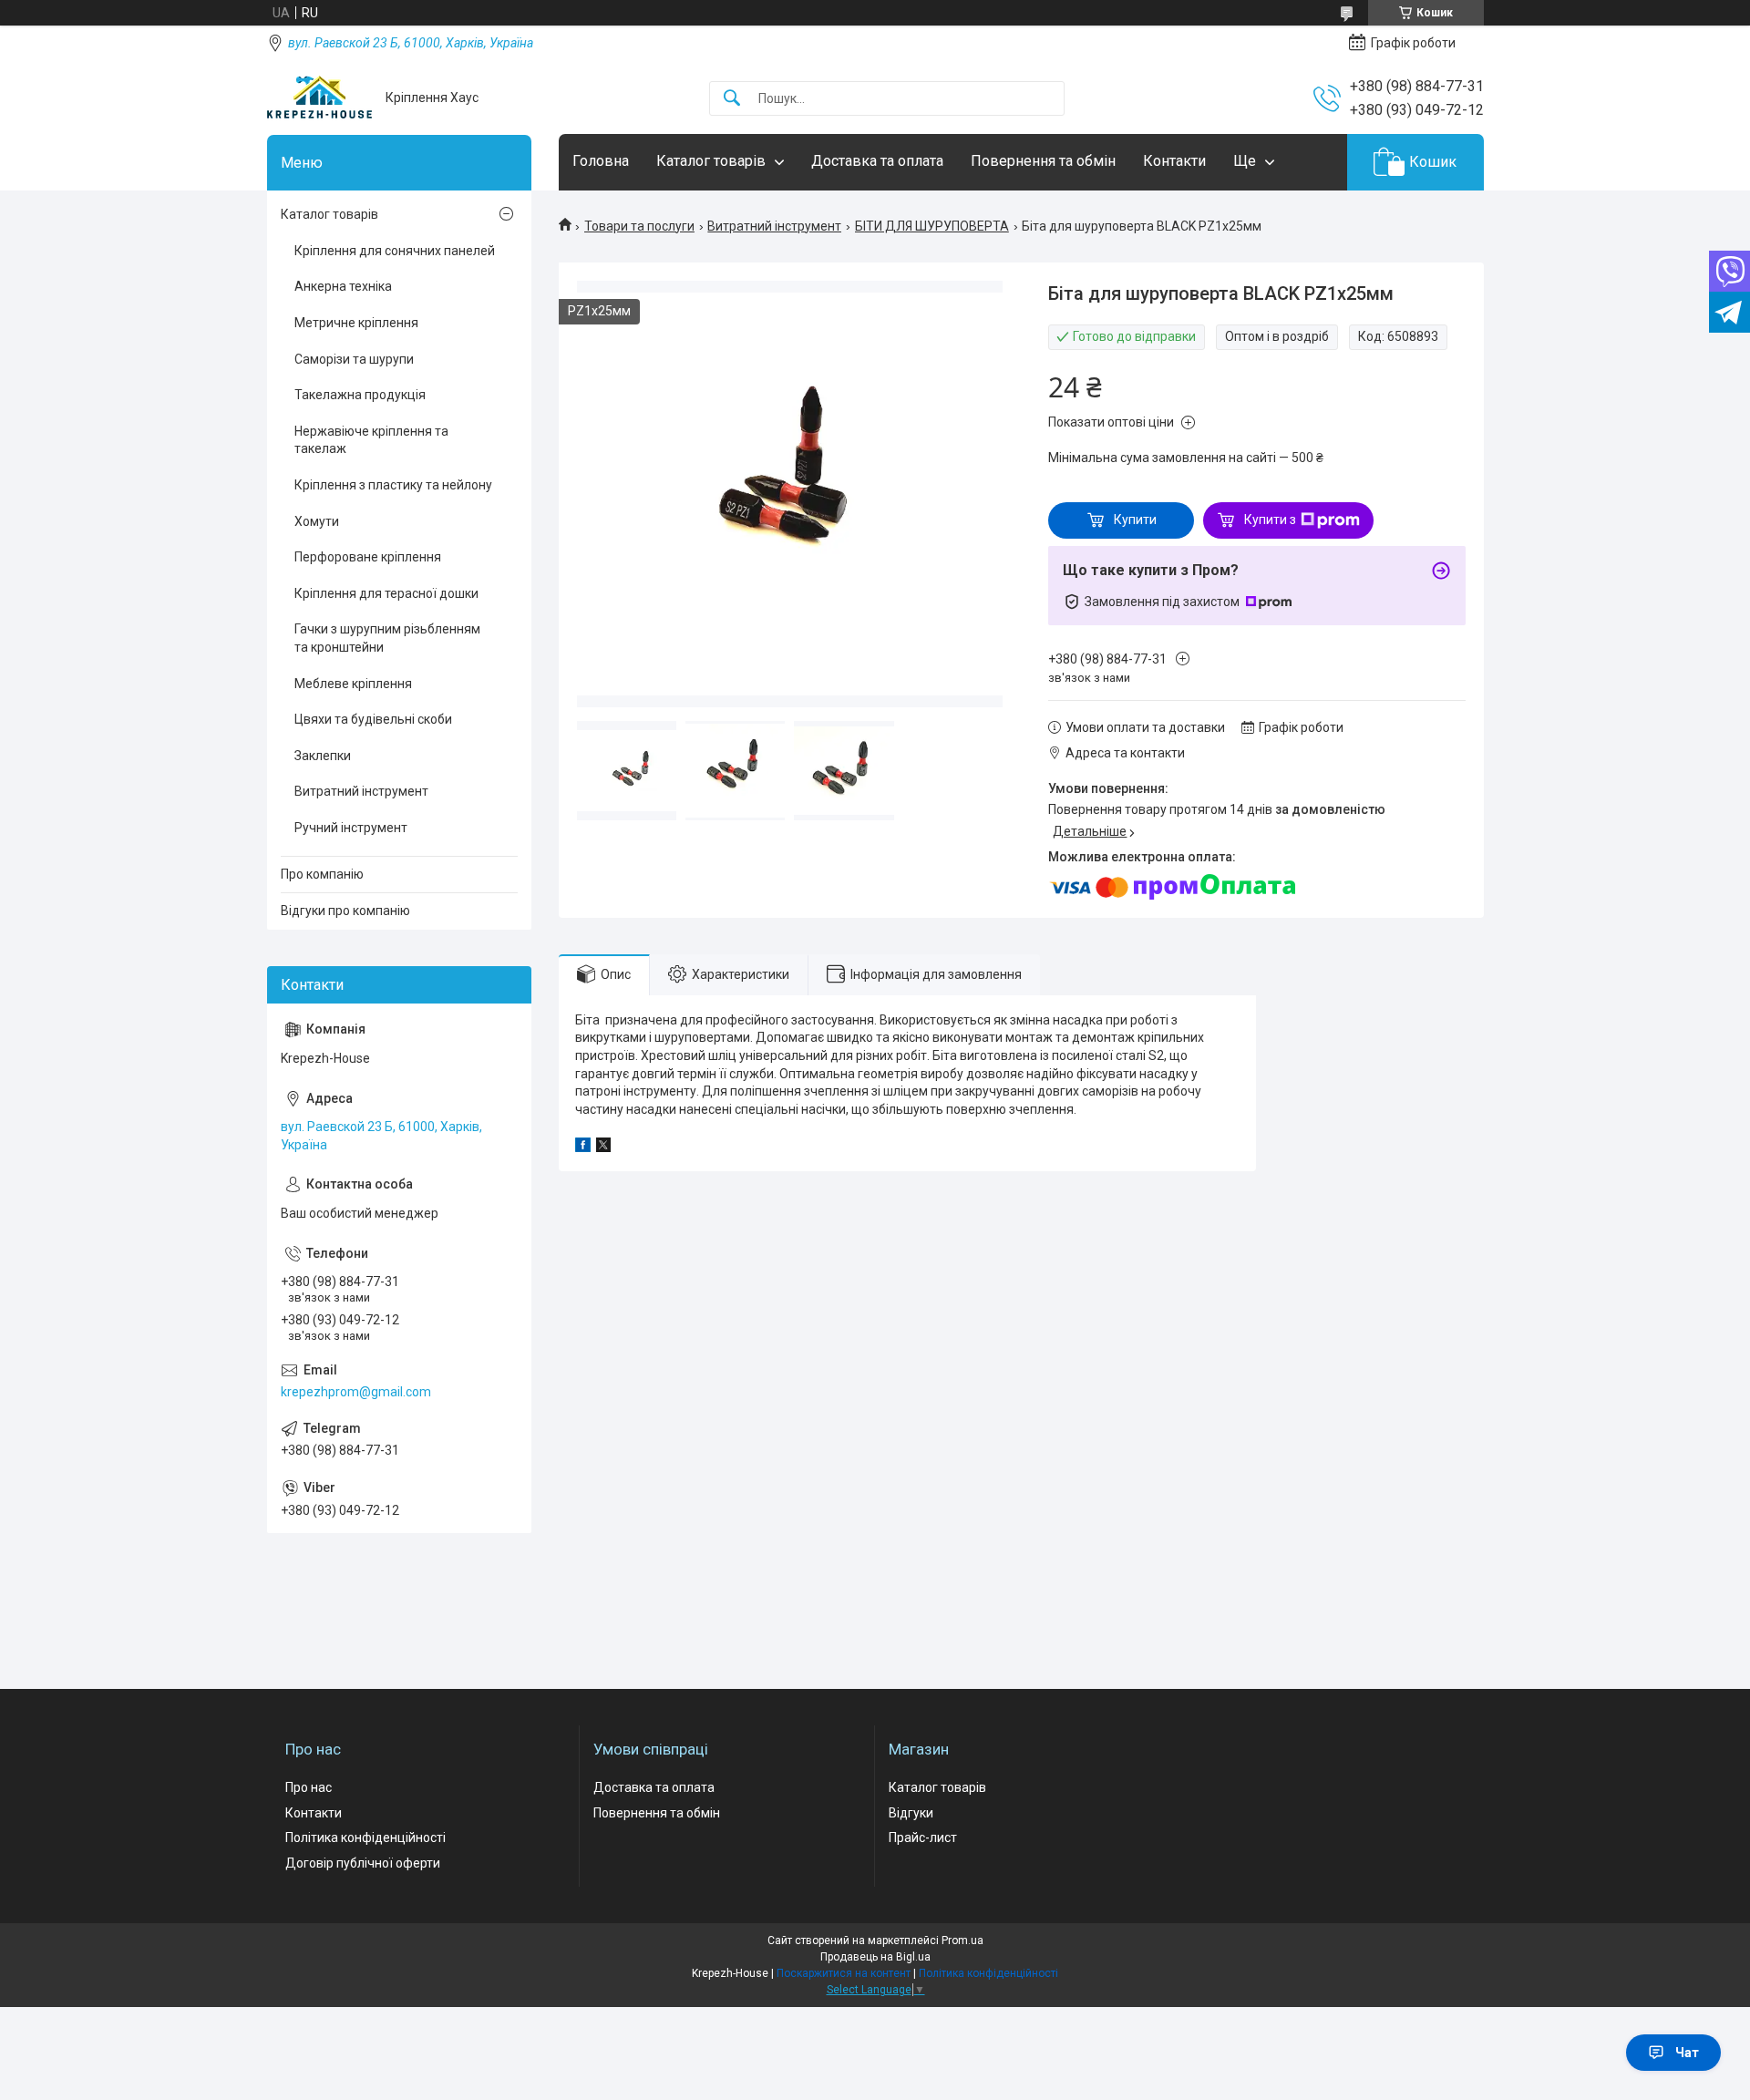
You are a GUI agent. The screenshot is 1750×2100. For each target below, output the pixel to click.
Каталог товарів (711, 161)
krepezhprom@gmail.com (356, 1392)
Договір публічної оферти (363, 1863)
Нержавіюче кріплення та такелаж (371, 440)
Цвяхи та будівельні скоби (373, 719)
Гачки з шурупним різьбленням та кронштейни (387, 638)
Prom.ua (962, 1940)
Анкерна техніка (343, 286)
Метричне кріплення (356, 323)
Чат (1687, 2053)
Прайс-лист (923, 1837)
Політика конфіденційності (365, 1837)
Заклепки (323, 756)
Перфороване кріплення (368, 557)
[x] (603, 1148)
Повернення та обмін (1043, 161)
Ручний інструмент (351, 828)
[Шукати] (732, 99)
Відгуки (911, 1813)
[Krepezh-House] (319, 98)
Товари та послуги (639, 226)
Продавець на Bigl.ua (875, 1957)
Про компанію (322, 874)
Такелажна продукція (360, 395)
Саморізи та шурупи (354, 359)
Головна (601, 161)
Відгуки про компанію (345, 911)
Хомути (317, 521)
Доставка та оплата (877, 161)
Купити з (1270, 520)
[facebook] (583, 1148)
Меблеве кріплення (353, 684)
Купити (1135, 520)
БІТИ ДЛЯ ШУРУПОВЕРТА (932, 226)
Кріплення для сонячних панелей (395, 251)
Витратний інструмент (774, 226)
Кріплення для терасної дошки (386, 593)
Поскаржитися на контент (844, 1973)
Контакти (1174, 161)
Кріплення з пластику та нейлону (393, 485)
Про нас (309, 1787)
